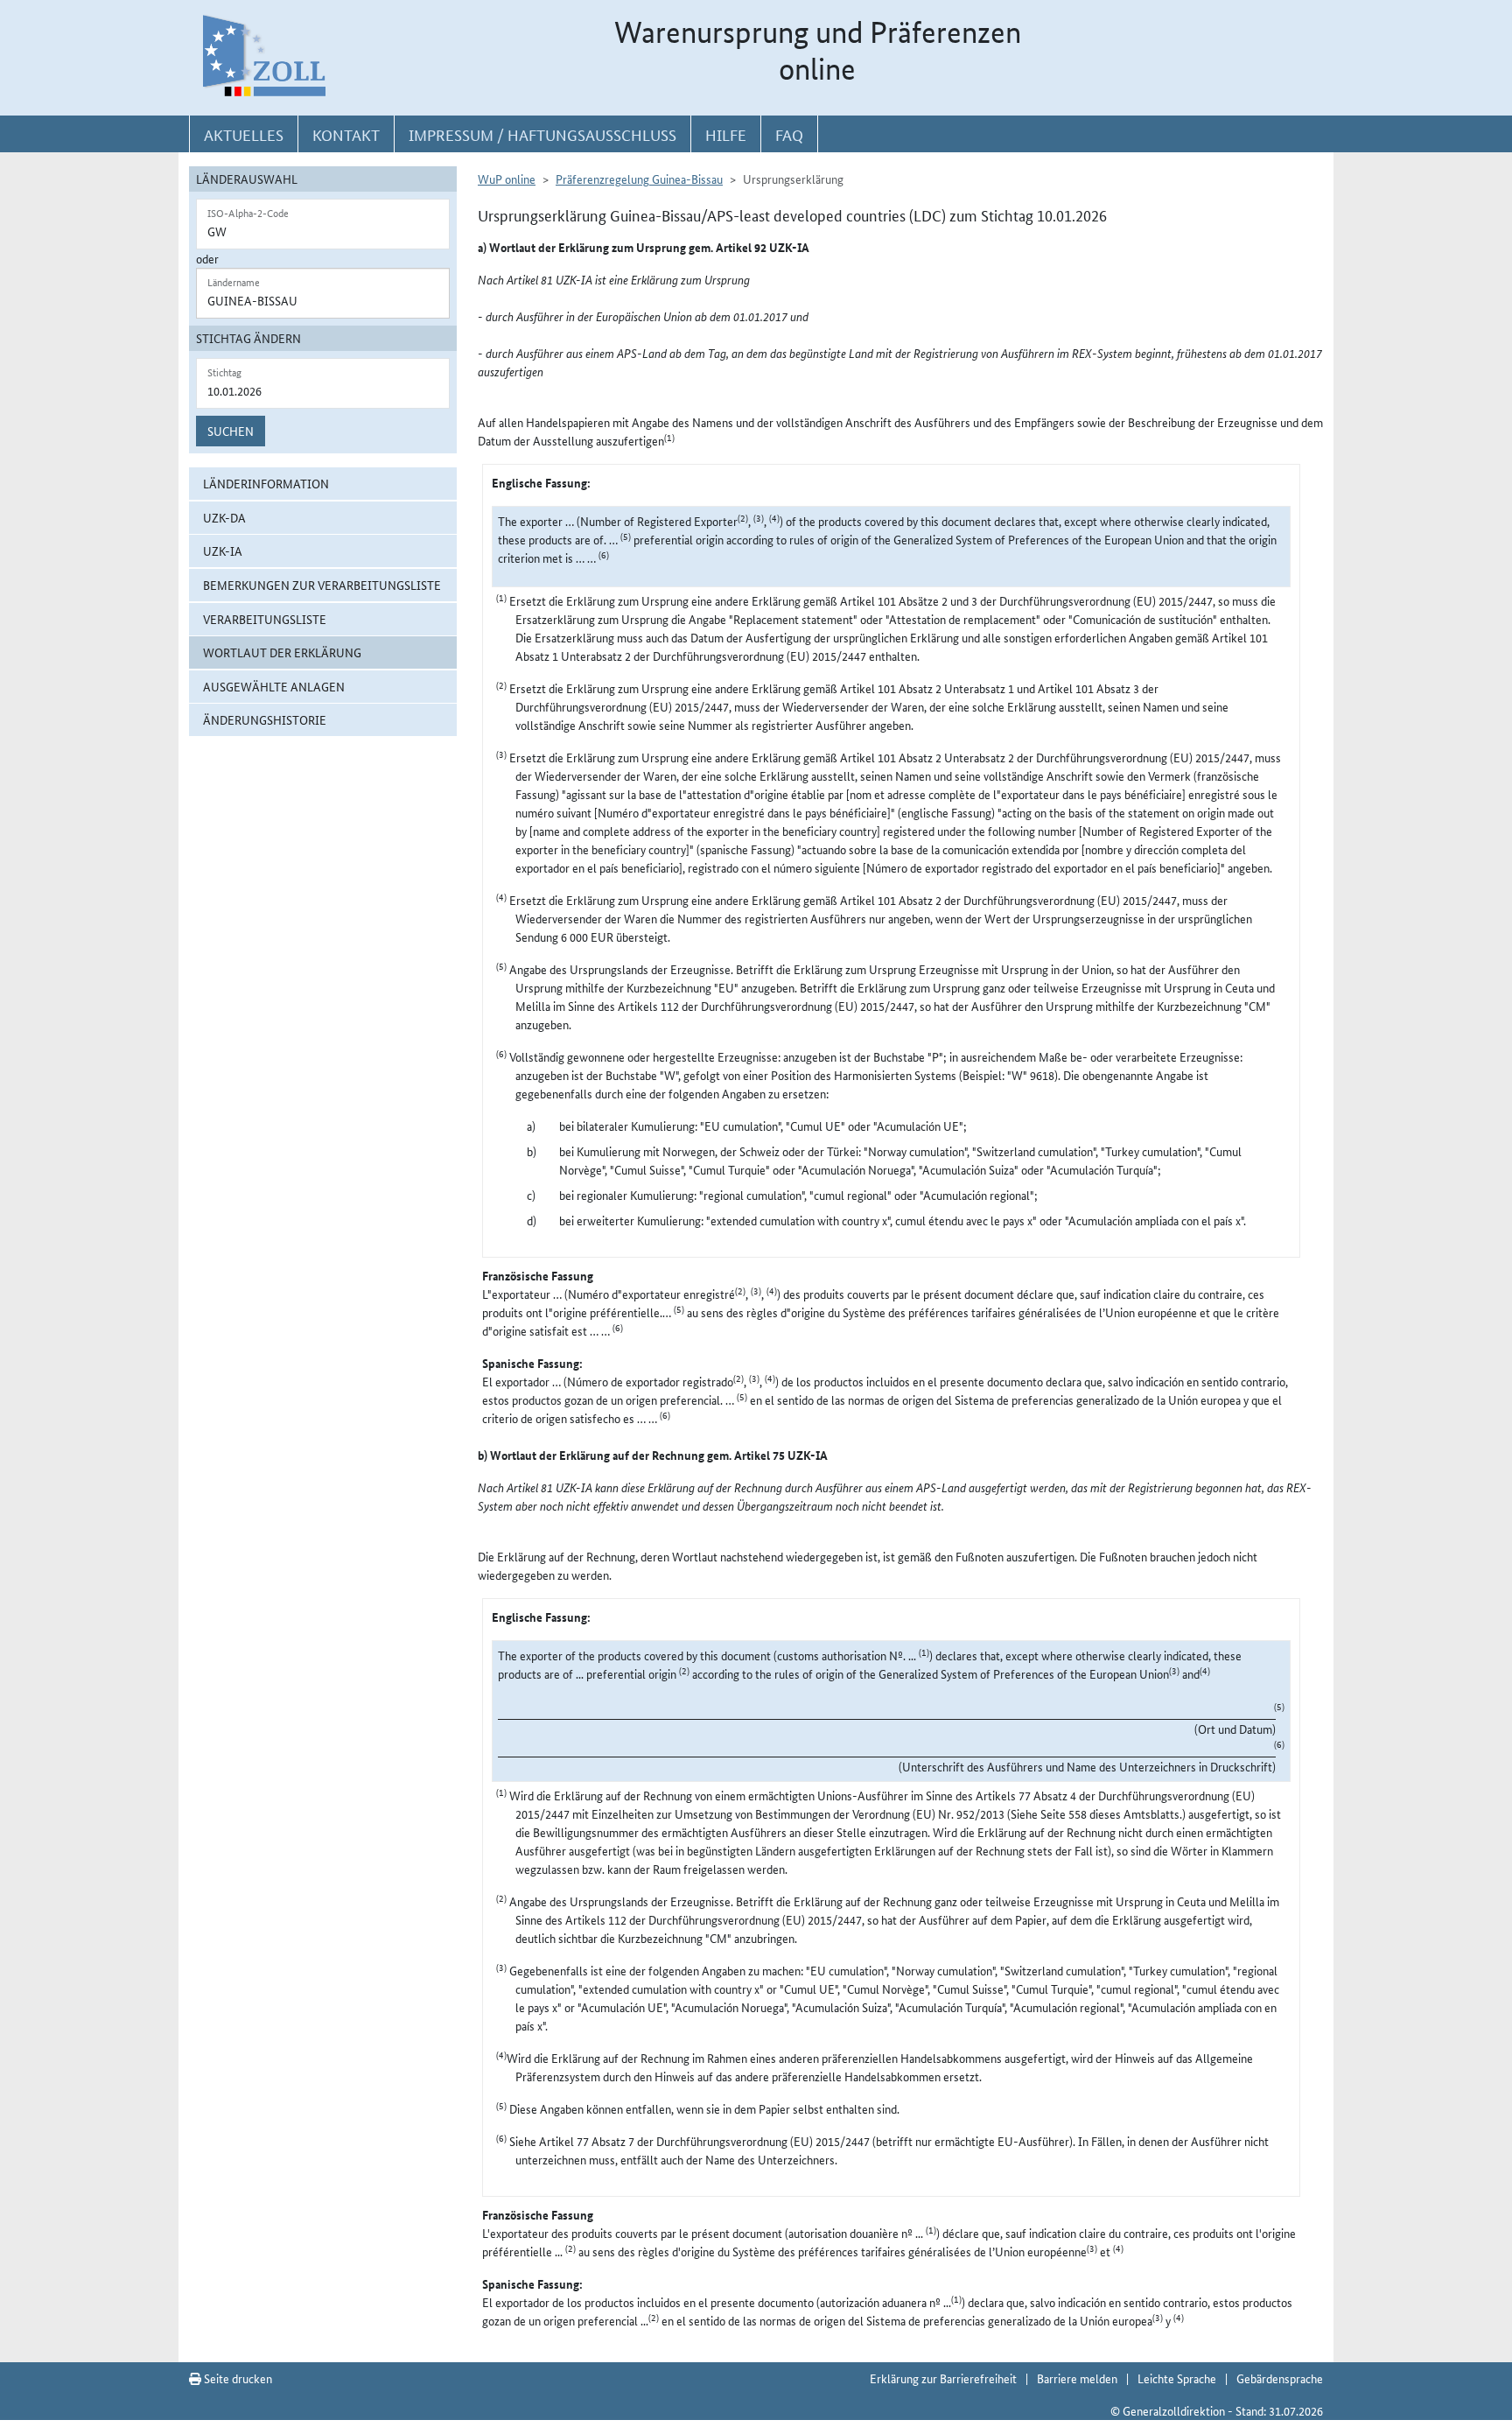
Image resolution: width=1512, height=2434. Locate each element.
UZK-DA (224, 517)
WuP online (507, 179)
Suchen (231, 431)
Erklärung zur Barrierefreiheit (943, 2378)
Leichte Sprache (1177, 2378)
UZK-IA (223, 551)
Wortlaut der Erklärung (282, 652)
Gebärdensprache (1280, 2378)
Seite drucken (237, 2378)
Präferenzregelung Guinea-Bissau (639, 179)
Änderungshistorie (265, 719)
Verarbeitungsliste (265, 619)
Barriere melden (1077, 2378)
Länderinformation (266, 483)
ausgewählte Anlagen (274, 686)
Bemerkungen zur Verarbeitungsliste (322, 585)
